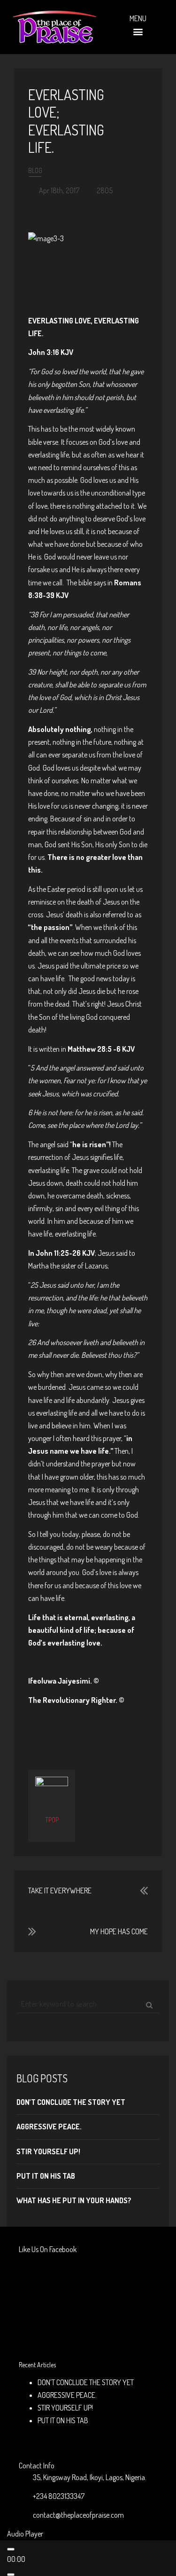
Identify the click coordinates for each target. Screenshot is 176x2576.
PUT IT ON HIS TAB (46, 2176)
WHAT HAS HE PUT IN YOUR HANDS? (74, 2200)
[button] (138, 32)
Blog (35, 170)
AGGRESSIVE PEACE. (49, 2127)
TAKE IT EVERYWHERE (60, 1891)
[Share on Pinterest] (104, 1730)
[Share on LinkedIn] (119, 1730)
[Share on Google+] (88, 1730)
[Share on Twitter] (73, 1730)
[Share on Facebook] (58, 1730)
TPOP (52, 1820)
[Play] (11, 2549)
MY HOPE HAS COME (119, 1931)
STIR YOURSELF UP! (48, 2151)
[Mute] (11, 2575)
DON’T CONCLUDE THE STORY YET (71, 2102)
